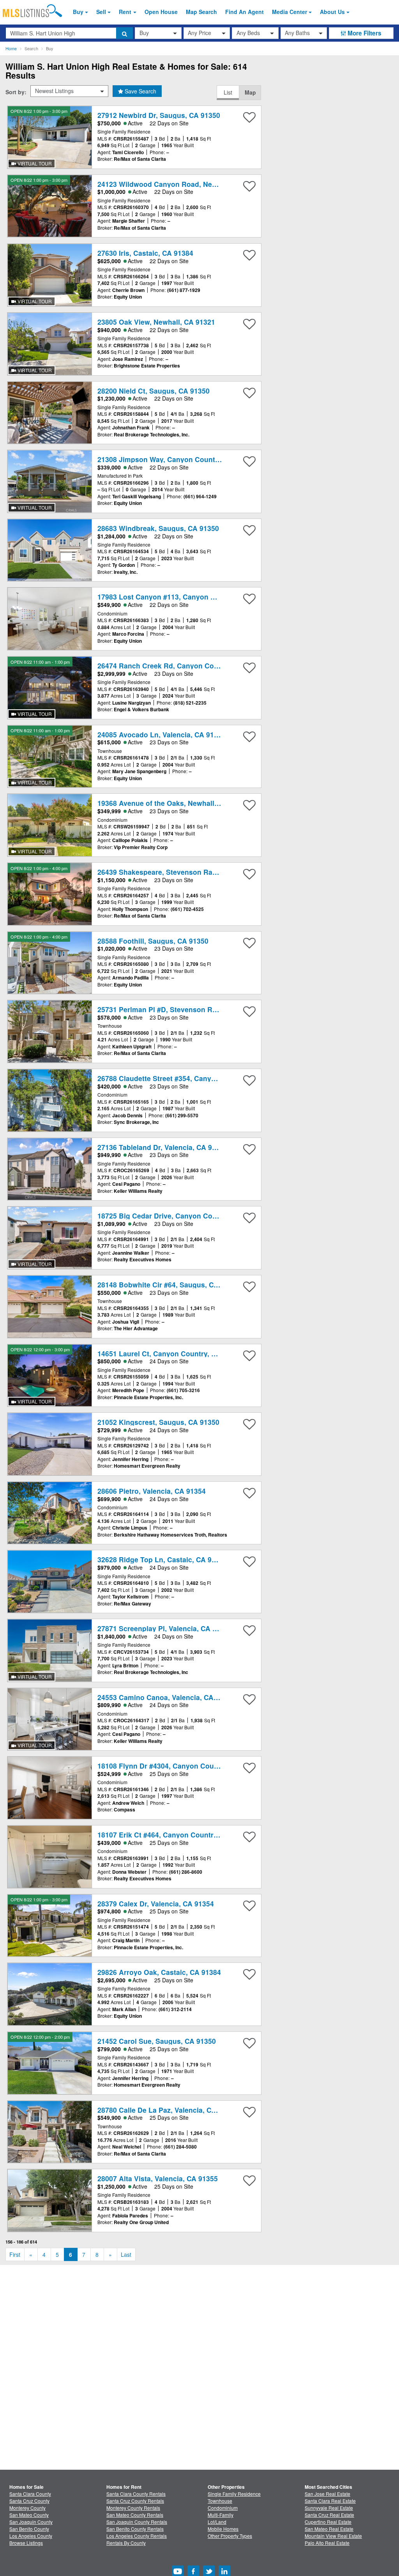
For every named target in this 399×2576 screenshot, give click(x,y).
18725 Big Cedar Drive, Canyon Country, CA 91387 (181, 1216)
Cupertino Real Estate (328, 2522)
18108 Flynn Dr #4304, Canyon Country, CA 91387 (180, 1766)
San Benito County (29, 2529)
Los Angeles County (31, 2536)
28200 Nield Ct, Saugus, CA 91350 (154, 391)
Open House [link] (161, 12)
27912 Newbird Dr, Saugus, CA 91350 (159, 115)
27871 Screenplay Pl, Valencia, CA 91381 (165, 1628)
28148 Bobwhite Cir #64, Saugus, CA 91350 (169, 1284)
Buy (78, 12)
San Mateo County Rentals (135, 2515)
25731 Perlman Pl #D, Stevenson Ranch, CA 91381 (181, 1009)
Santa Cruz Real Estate (329, 2515)
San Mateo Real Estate (329, 2529)
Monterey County (27, 2508)
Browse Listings (26, 2543)
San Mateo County (29, 2515)
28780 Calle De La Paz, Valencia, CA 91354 (168, 2110)
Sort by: (16, 92)
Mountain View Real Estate (333, 2536)
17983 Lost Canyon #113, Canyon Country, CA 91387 (185, 597)
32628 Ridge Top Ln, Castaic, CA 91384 (162, 1559)
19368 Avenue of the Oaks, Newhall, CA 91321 (173, 803)
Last (126, 2254)
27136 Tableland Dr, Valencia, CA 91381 (162, 1147)
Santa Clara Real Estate (330, 2501)
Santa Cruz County (29, 2501)
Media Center (290, 12)
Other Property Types (230, 2536)
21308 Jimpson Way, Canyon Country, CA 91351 (177, 459)
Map (250, 92)
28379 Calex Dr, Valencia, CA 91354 (156, 1903)
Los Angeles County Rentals (137, 2536)
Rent (125, 12)
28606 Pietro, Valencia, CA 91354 (152, 1491)
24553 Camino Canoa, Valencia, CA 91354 (166, 1697)
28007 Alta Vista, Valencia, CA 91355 (158, 2178)
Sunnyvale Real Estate (329, 2508)
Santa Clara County (30, 2494)
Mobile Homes (223, 2529)
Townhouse (220, 2501)
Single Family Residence (234, 2494)
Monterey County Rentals (133, 2508)
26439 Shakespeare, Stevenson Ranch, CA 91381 (179, 872)
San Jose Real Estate (327, 2494)
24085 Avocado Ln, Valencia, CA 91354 (162, 734)
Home (11, 48)
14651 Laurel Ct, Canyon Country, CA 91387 (170, 1353)
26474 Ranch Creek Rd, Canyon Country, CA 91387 (182, 666)
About (332, 12)
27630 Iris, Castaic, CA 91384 (145, 253)
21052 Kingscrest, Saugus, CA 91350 (158, 1422)
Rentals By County (126, 2543)
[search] (124, 33)
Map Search (201, 12)
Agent (245, 12)
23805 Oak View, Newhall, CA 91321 (156, 322)
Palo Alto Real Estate (327, 2543)
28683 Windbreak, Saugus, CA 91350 (158, 528)
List (228, 92)
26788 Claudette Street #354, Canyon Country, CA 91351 (190, 1078)
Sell (101, 12)
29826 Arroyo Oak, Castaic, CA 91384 (159, 1972)
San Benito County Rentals (135, 2529)
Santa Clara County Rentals (136, 2494)
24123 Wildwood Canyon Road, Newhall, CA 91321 (181, 184)
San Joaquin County (31, 2522)
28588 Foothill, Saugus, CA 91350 (153, 941)
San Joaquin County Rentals (137, 2522)
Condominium (223, 2508)
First (15, 2254)
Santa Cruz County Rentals (135, 2501)
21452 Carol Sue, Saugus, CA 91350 (157, 2041)
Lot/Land (217, 2522)
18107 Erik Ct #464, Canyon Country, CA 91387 (175, 1835)
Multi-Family (221, 2515)
